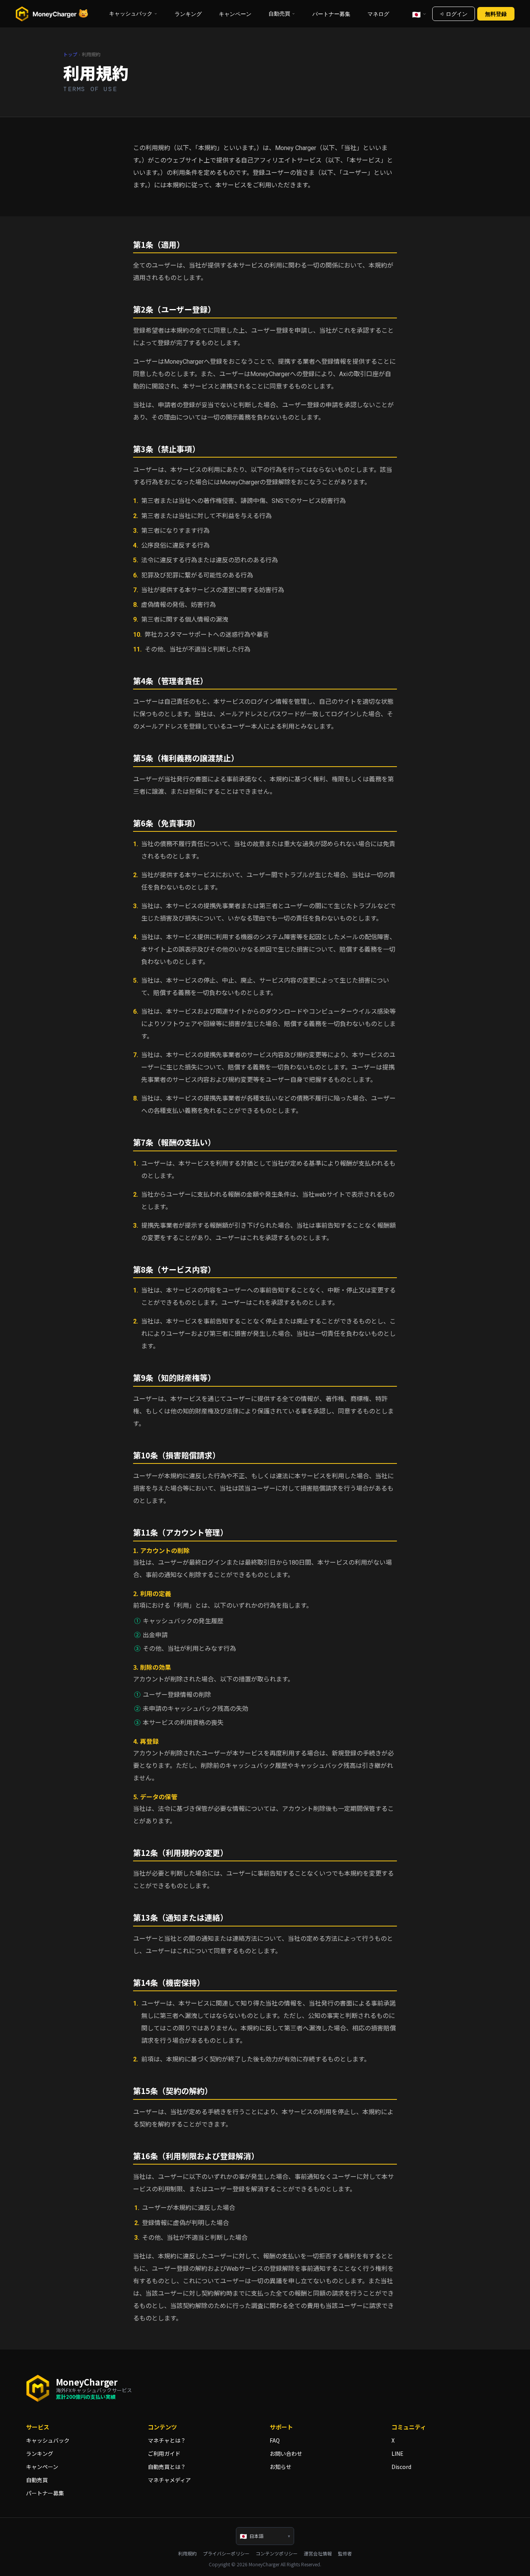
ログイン (457, 14)
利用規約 (187, 2554)
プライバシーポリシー (226, 2554)
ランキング (188, 14)
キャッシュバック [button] (131, 14)
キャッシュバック (48, 2440)
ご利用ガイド (164, 2453)
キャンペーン (235, 14)
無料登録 (496, 14)
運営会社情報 (318, 2554)
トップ (70, 55)
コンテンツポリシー (277, 2554)
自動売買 (37, 2480)
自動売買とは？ (167, 2467)
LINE (397, 2453)
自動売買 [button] (279, 14)
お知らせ (281, 2467)
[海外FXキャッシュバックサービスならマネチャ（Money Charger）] (52, 14)
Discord (401, 2467)
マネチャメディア (169, 2480)
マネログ (378, 14)
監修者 (345, 2554)
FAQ (275, 2440)
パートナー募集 (331, 14)
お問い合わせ (286, 2453)
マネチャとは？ (167, 2440)
